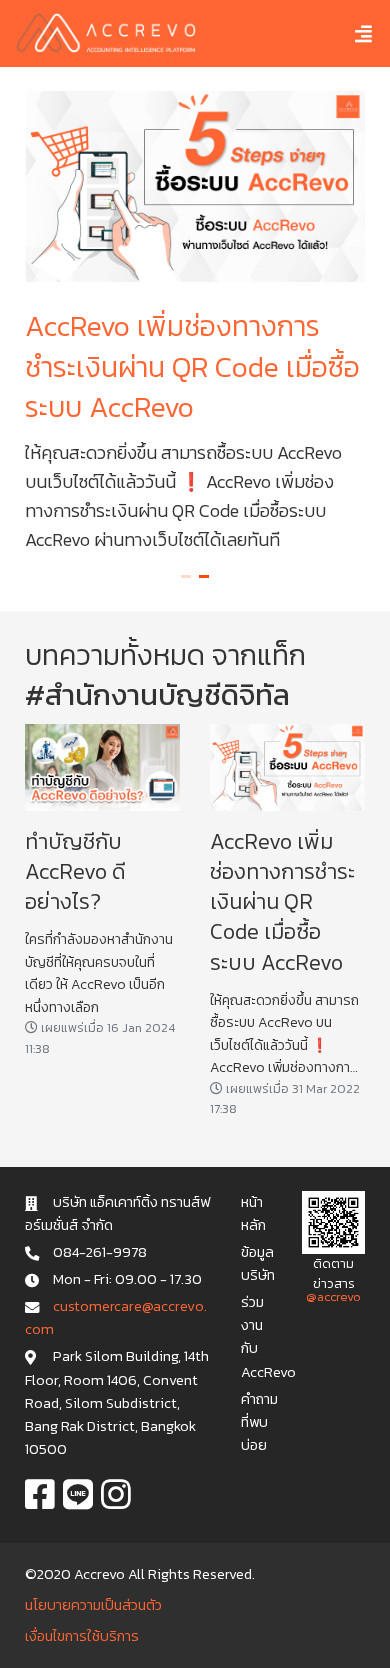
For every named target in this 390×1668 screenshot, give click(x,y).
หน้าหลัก (253, 1213)
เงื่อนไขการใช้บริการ (82, 1636)
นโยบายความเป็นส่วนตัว (93, 1605)
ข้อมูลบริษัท (258, 1263)
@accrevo (333, 1296)
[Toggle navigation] (348, 33)
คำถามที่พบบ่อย (259, 1422)
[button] (186, 576)
